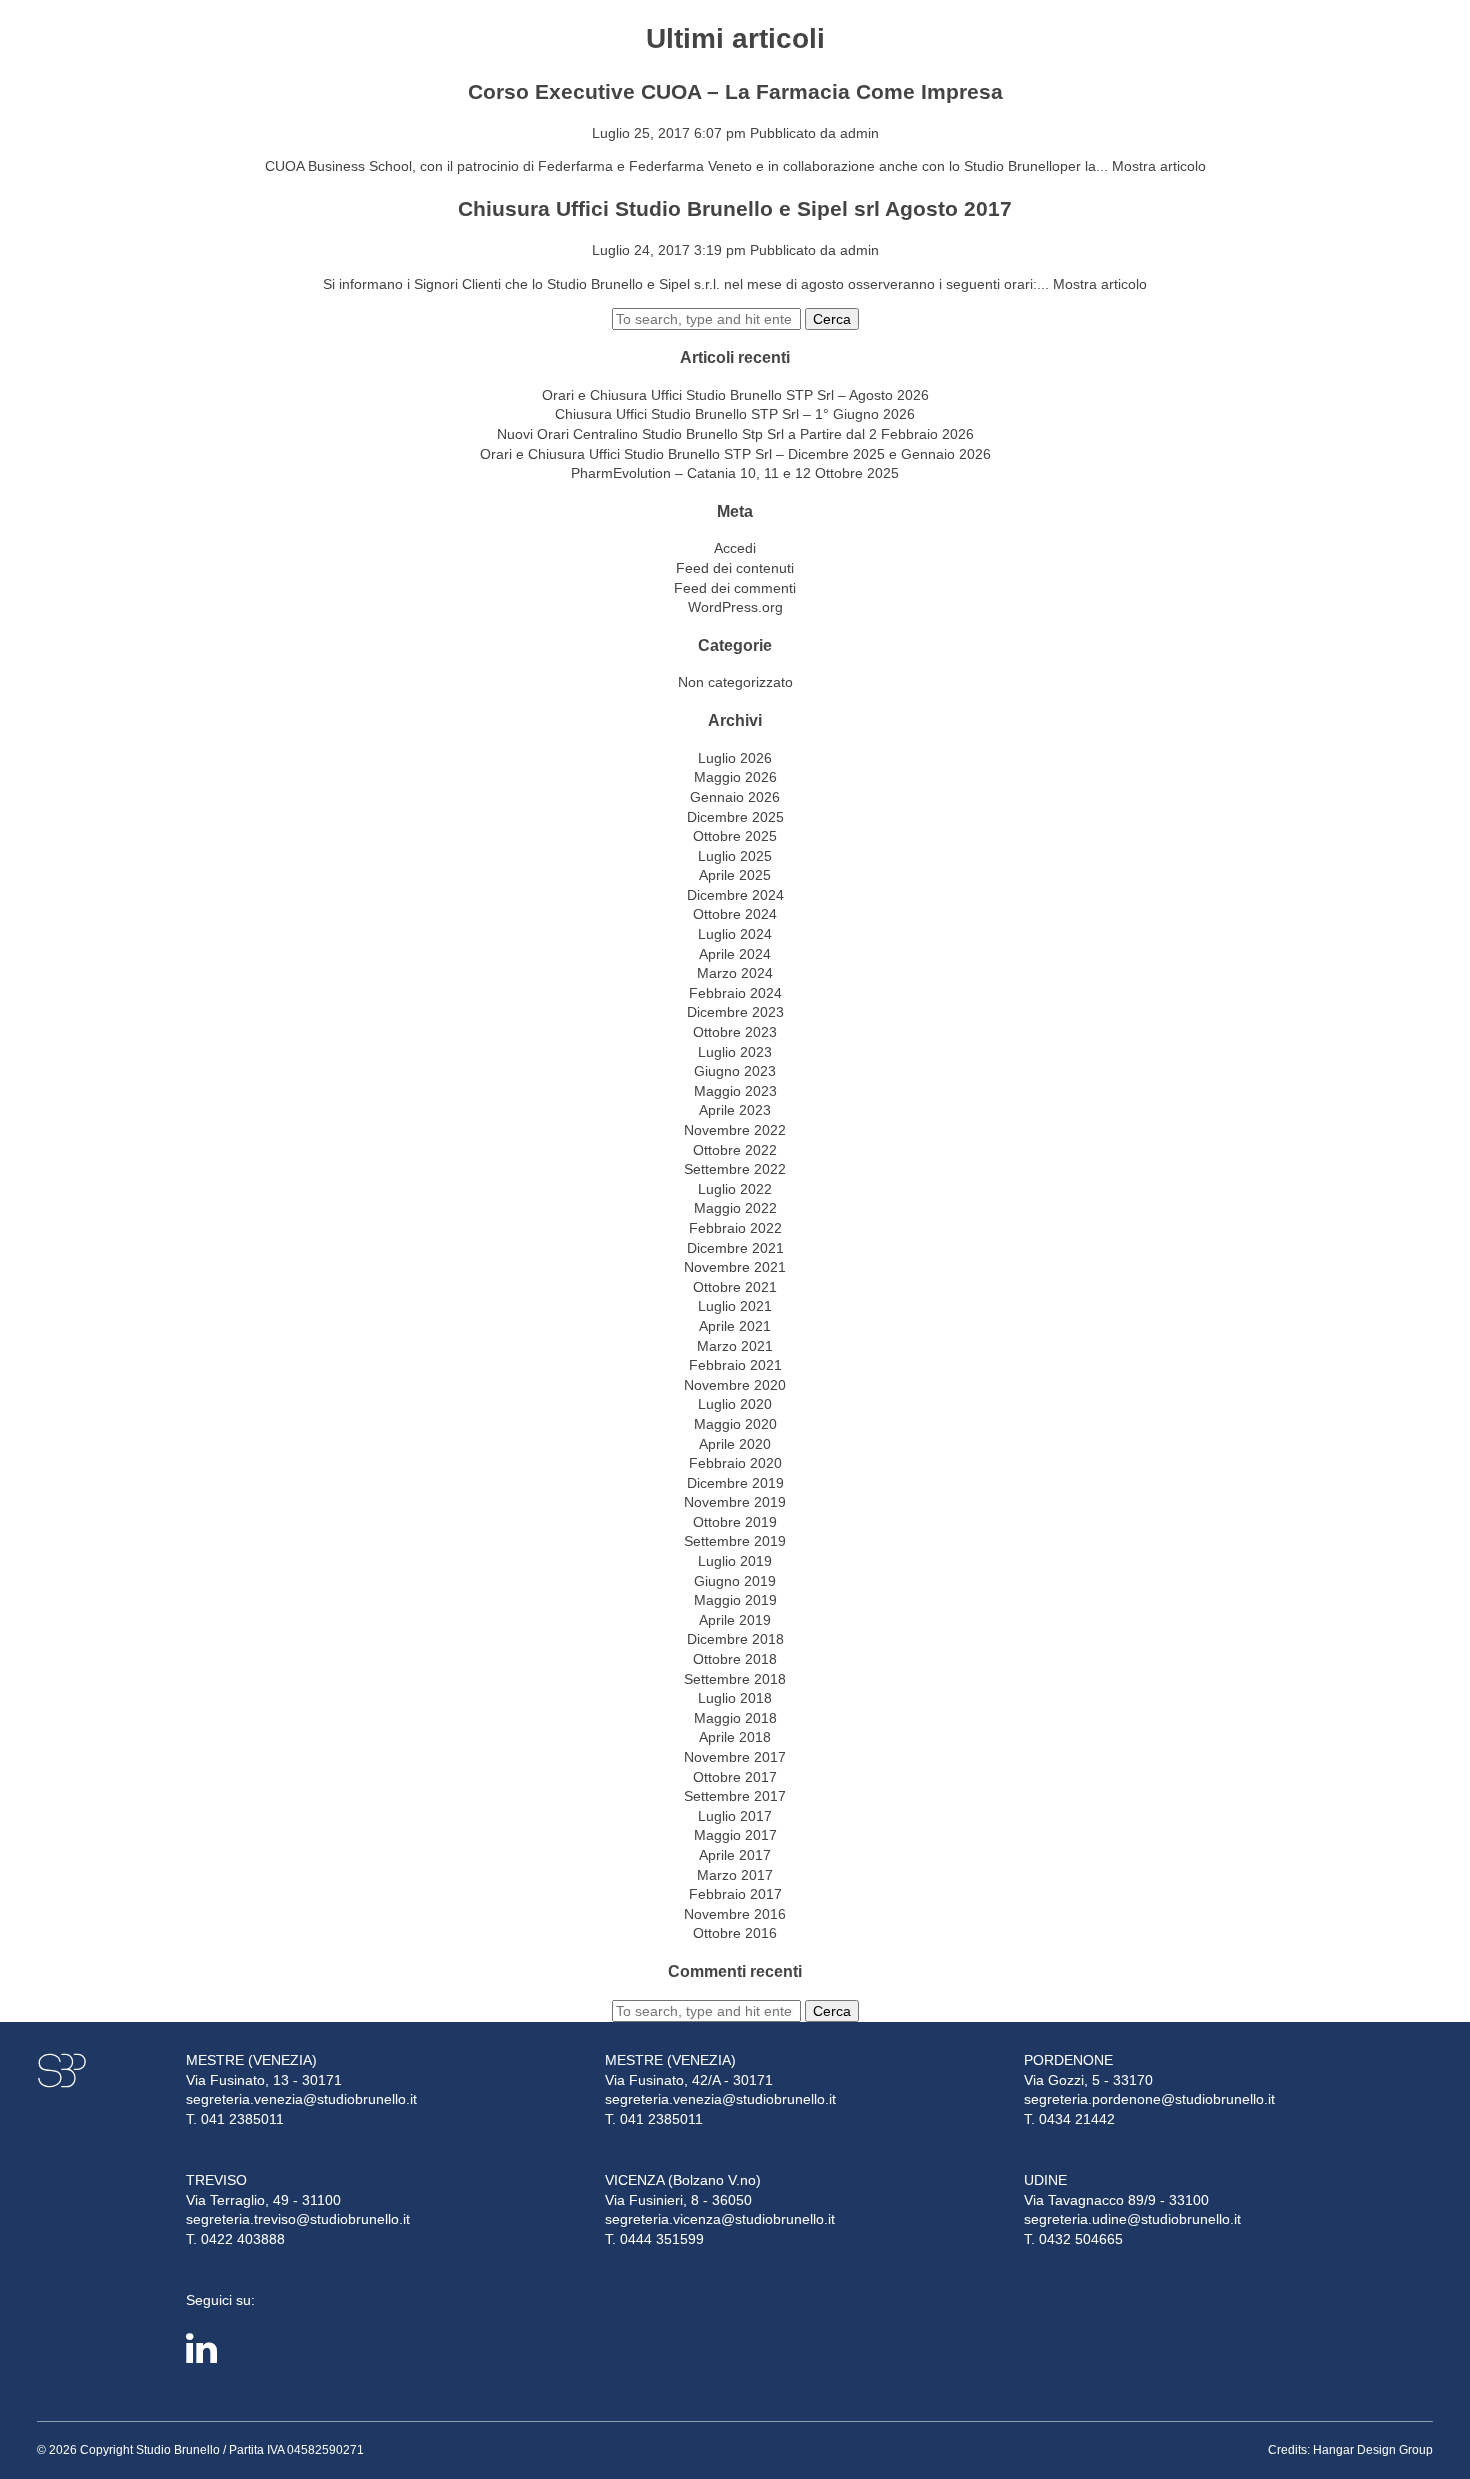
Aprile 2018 (735, 1737)
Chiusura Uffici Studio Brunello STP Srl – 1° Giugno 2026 (735, 414)
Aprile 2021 (735, 1326)
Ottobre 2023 (735, 1032)
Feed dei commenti (735, 588)
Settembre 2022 (735, 1169)
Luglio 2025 (735, 856)
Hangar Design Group (1373, 2450)
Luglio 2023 (735, 1052)
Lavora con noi (1366, 58)
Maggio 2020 (735, 1424)
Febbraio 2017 (735, 1894)
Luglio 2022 (735, 1189)
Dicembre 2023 (735, 1012)
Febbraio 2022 (735, 1228)
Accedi (735, 548)
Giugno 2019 (735, 1581)
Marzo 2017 (735, 1875)
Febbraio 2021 (735, 1365)
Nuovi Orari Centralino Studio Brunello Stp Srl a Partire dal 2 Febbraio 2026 (735, 434)
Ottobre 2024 (735, 914)
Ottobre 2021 (735, 1287)
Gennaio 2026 (735, 797)
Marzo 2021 (735, 1346)
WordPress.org (735, 607)
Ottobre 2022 (735, 1150)
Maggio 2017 (735, 1835)
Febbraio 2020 (735, 1463)
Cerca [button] (832, 319)
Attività (274, 58)
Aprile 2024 (735, 954)
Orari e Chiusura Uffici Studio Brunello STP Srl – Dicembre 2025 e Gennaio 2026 (735, 454)
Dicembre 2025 (735, 817)
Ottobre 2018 (735, 1659)
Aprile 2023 (735, 1110)
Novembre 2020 (735, 1385)
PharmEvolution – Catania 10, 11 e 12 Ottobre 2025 (735, 473)
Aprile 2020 (735, 1444)
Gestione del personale (1221, 58)
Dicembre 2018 (735, 1639)
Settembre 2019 (735, 1541)
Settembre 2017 (735, 1796)
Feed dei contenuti (735, 568)
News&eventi (469, 58)
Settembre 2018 (735, 1679)
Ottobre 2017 (735, 1777)
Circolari (367, 58)
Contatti (567, 58)
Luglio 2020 (735, 1404)
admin (859, 133)
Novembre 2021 (735, 1267)
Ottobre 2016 (735, 1933)
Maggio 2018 (735, 1718)
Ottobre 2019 (735, 1522)
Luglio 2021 (735, 1306)
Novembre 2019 (735, 1502)
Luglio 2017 (735, 1816)
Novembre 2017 (735, 1757)
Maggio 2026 (735, 777)
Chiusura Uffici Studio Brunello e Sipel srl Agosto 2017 (735, 208)
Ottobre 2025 (735, 836)
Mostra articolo (1159, 166)
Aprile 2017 (735, 1855)
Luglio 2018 (735, 1698)
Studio (191, 58)
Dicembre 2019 (735, 1483)
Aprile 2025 (735, 875)
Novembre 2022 (735, 1130)
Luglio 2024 (735, 934)
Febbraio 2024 (735, 993)
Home (128, 58)
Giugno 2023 (735, 1071)
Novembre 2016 (735, 1914)
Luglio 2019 (735, 1561)
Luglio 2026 (735, 758)
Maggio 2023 (735, 1091)
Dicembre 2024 (735, 895)
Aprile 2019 (735, 1620)
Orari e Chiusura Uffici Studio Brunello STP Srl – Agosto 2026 (735, 395)
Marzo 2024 (735, 973)
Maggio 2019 (735, 1600)
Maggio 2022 (735, 1208)
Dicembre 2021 (735, 1248)
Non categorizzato (735, 682)
